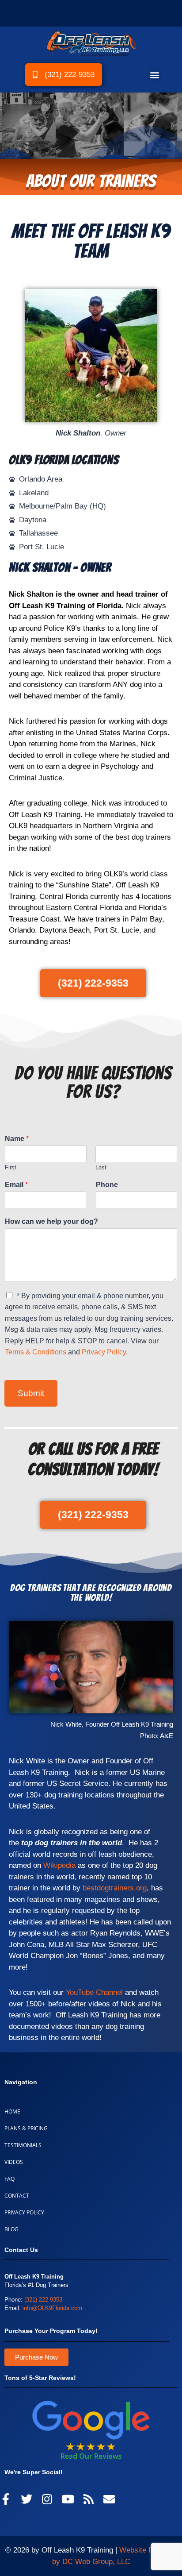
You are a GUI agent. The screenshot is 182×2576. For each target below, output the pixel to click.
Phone (107, 1185)
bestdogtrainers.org (115, 1888)
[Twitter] (27, 2499)
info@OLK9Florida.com (52, 2308)
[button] (155, 75)
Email (16, 1185)
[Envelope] (109, 2499)
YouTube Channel (94, 1992)
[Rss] (89, 2499)
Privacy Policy (104, 1352)
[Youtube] (68, 2499)
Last (101, 1167)
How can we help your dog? (51, 1221)
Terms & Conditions (36, 1352)
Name (17, 1139)
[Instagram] (47, 2499)
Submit (31, 1393)
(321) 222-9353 (43, 2300)
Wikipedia (59, 1865)
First (11, 1167)
